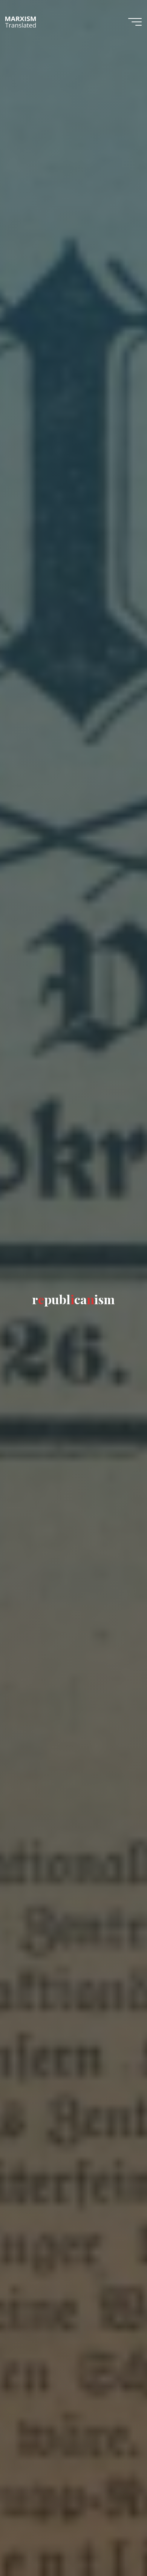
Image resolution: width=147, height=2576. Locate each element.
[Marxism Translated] (21, 21)
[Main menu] (135, 22)
